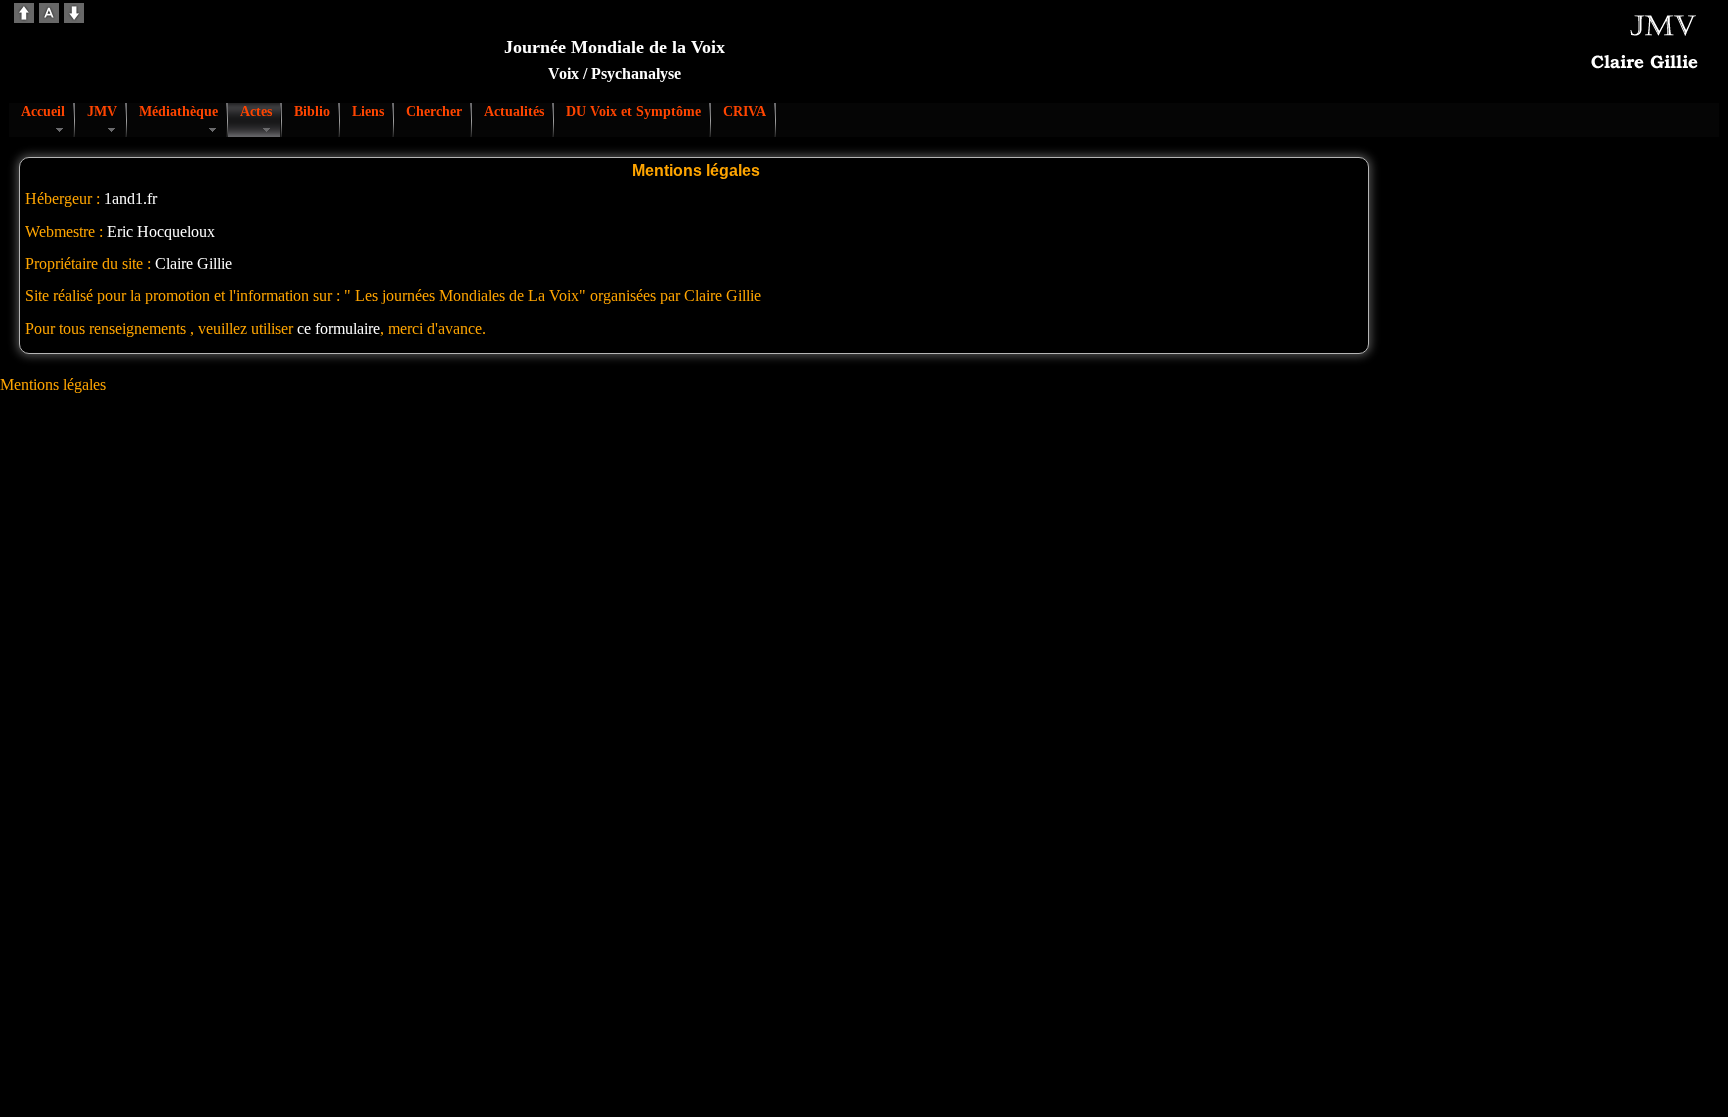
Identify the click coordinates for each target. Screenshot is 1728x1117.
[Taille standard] (49, 17)
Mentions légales (53, 384)
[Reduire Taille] (74, 17)
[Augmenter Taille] (24, 17)
